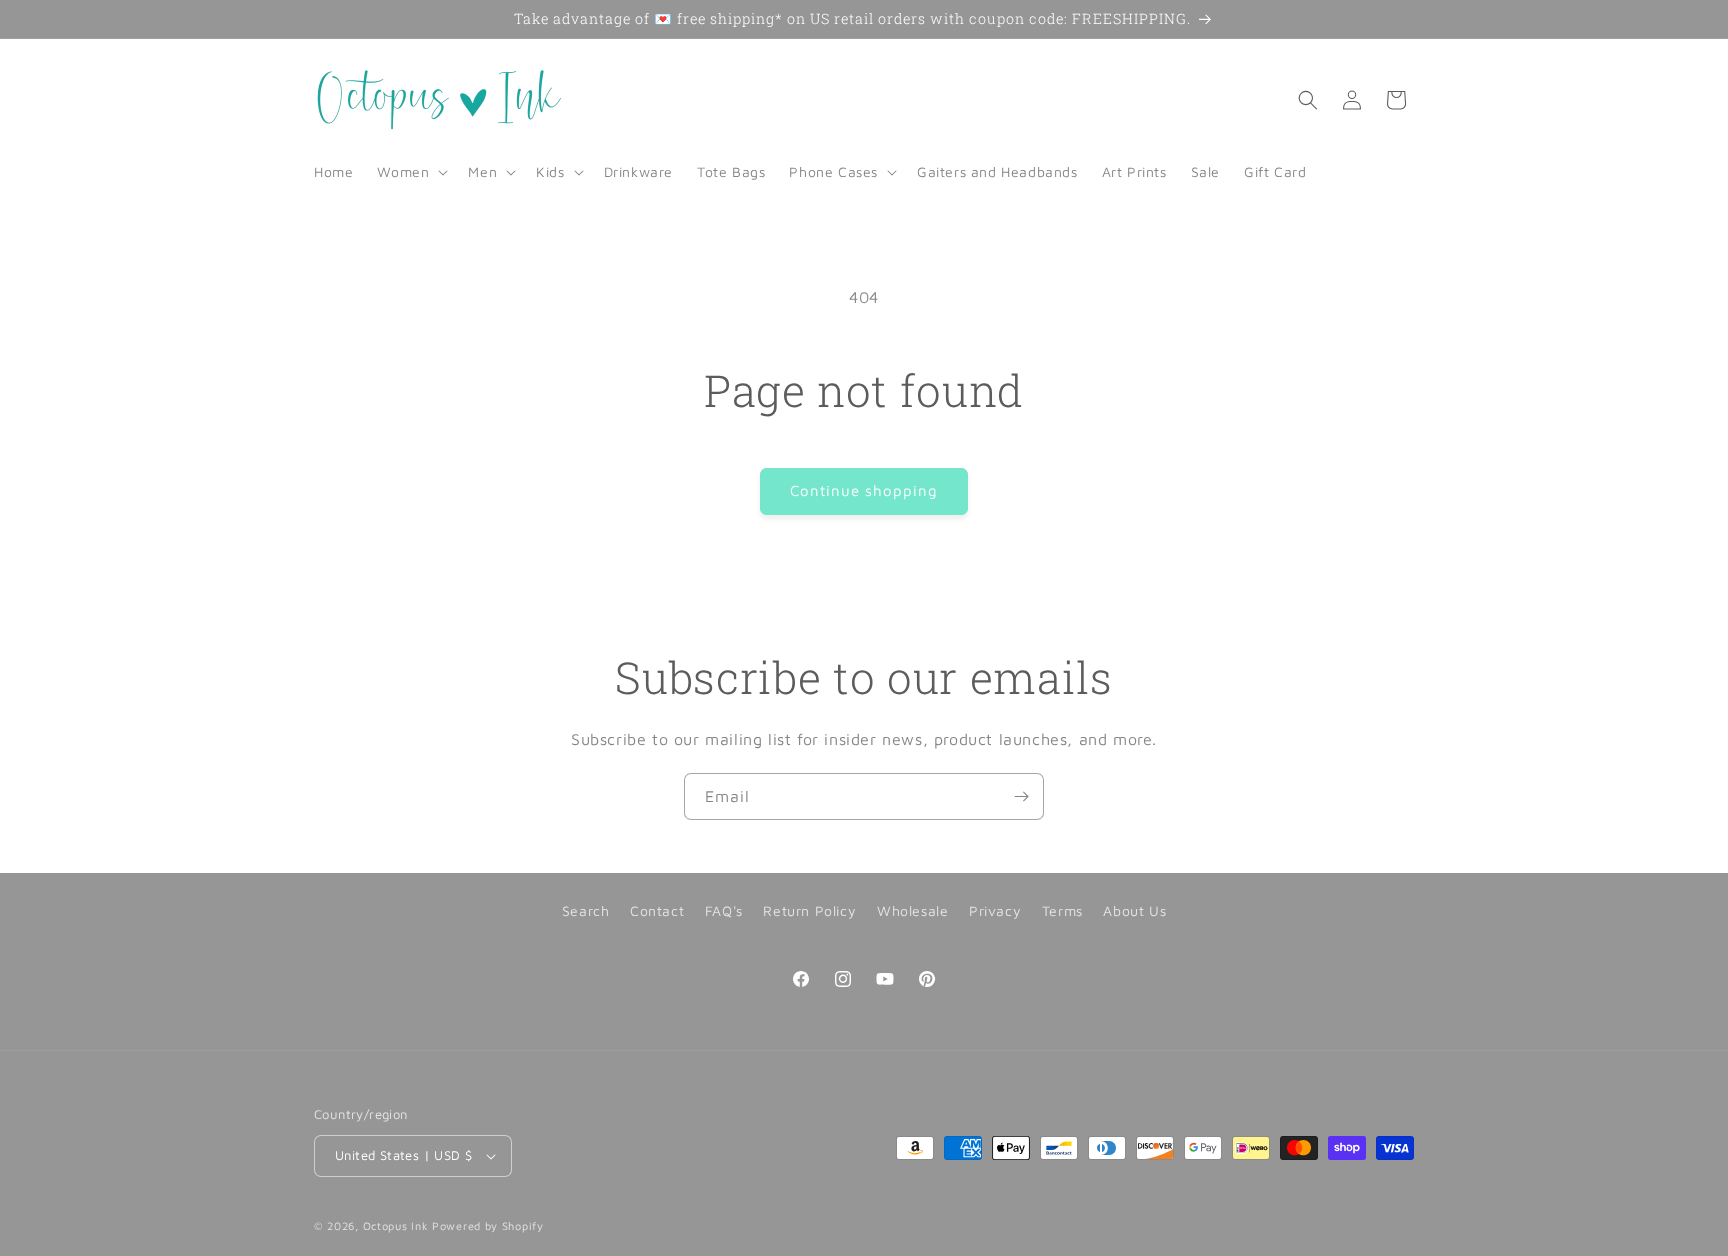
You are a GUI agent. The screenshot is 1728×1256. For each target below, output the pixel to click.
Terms (1062, 910)
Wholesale (912, 910)
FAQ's (724, 910)
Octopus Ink (396, 1225)
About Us (1134, 910)
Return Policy (809, 910)
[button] (410, 172)
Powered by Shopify (488, 1225)
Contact (657, 910)
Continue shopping (864, 490)
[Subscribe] (1021, 796)
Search (586, 910)
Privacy (995, 910)
